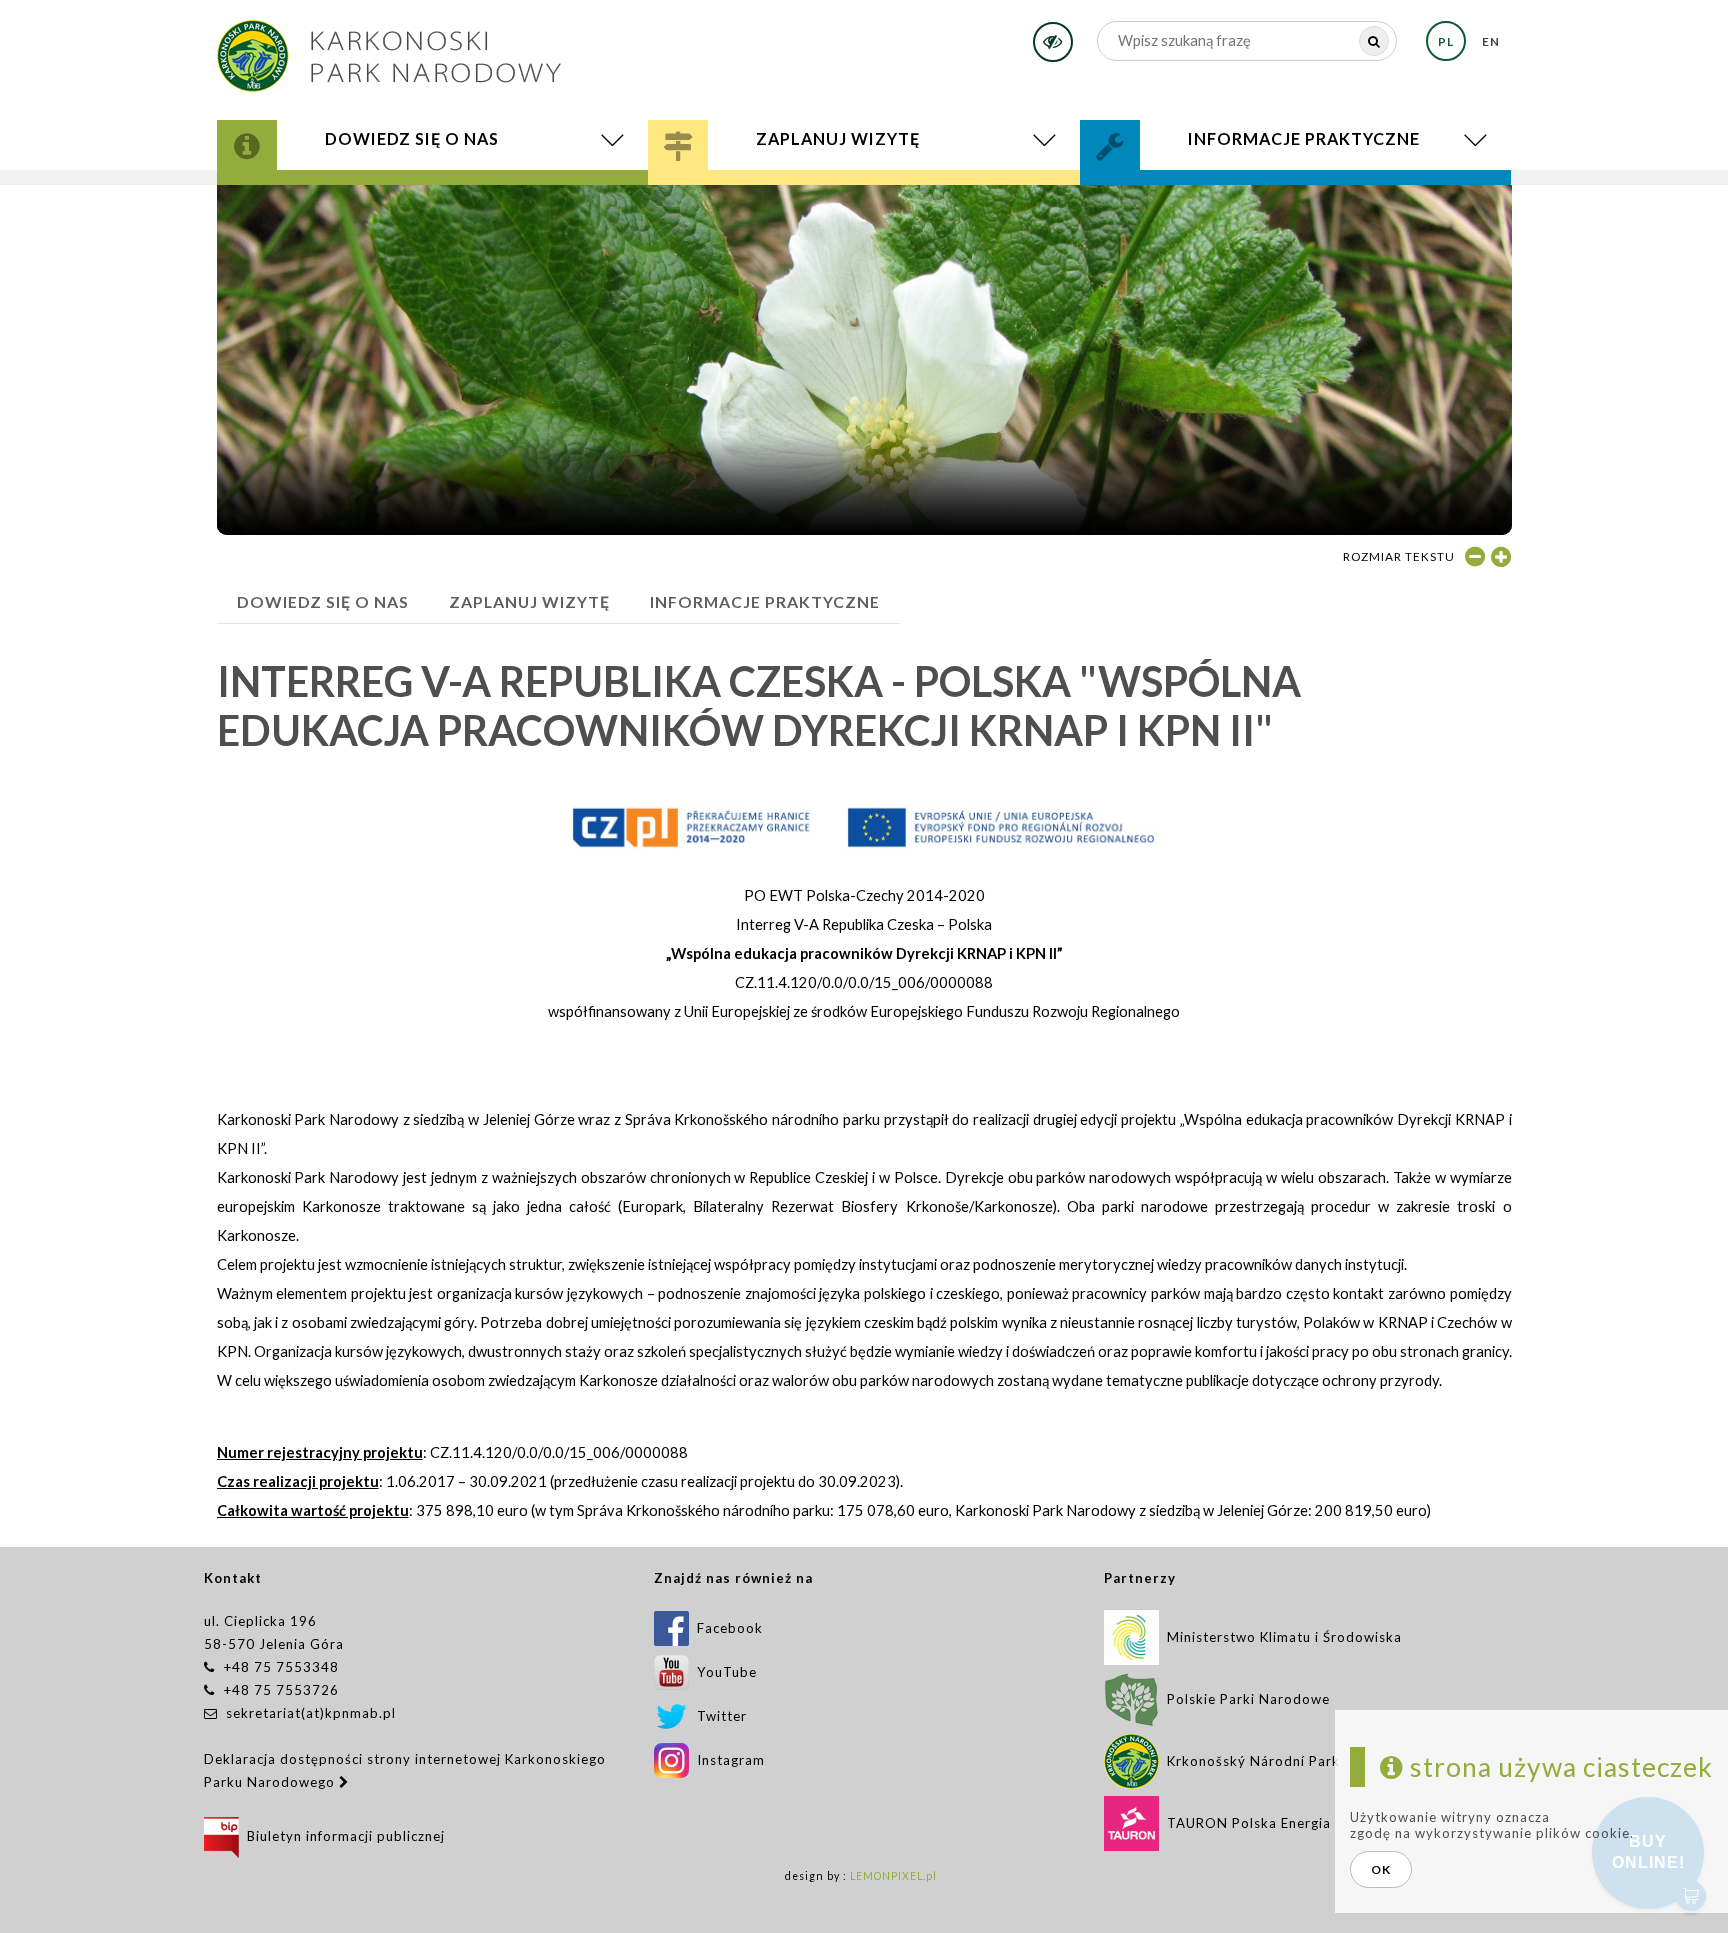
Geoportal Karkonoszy (364, 197)
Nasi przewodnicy (771, 197)
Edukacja (730, 194)
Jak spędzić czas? (758, 190)
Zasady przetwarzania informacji (1272, 201)
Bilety (864, 206)
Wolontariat (1179, 194)
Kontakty (1159, 190)
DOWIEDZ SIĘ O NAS (323, 601)
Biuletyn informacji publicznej (342, 1836)
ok (1381, 1869)
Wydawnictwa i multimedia (380, 201)
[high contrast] (1053, 42)
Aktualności (328, 203)
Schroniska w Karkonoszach (821, 201)
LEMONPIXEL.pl (893, 1876)
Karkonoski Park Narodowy (378, 190)
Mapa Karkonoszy (336, 194)
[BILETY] (864, 206)
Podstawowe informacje (793, 187)
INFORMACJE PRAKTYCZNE (765, 601)
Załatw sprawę (1176, 187)
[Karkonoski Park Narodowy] (389, 49)
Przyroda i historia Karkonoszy (396, 187)
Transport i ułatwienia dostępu (834, 203)
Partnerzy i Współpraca (1229, 197)
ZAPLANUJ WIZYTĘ (529, 601)
